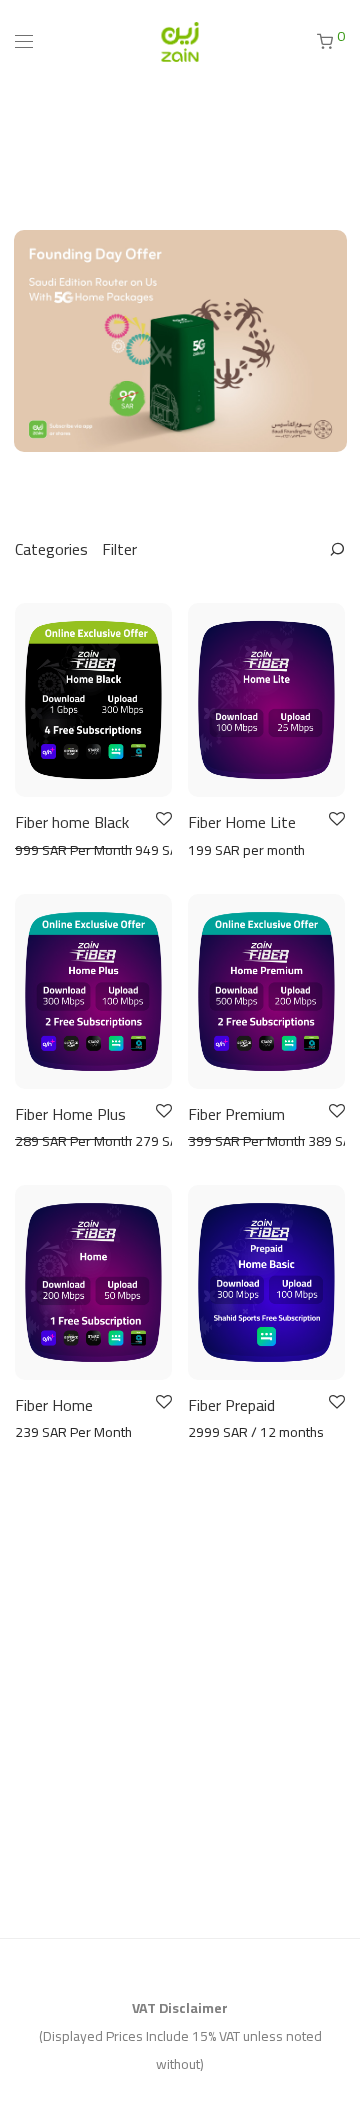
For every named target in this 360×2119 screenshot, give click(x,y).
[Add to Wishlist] (162, 819)
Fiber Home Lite (242, 822)
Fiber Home (54, 1405)
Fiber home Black (72, 822)
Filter (119, 549)
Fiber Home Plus (70, 1114)
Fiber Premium (236, 1114)
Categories (51, 549)
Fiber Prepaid (231, 1405)
